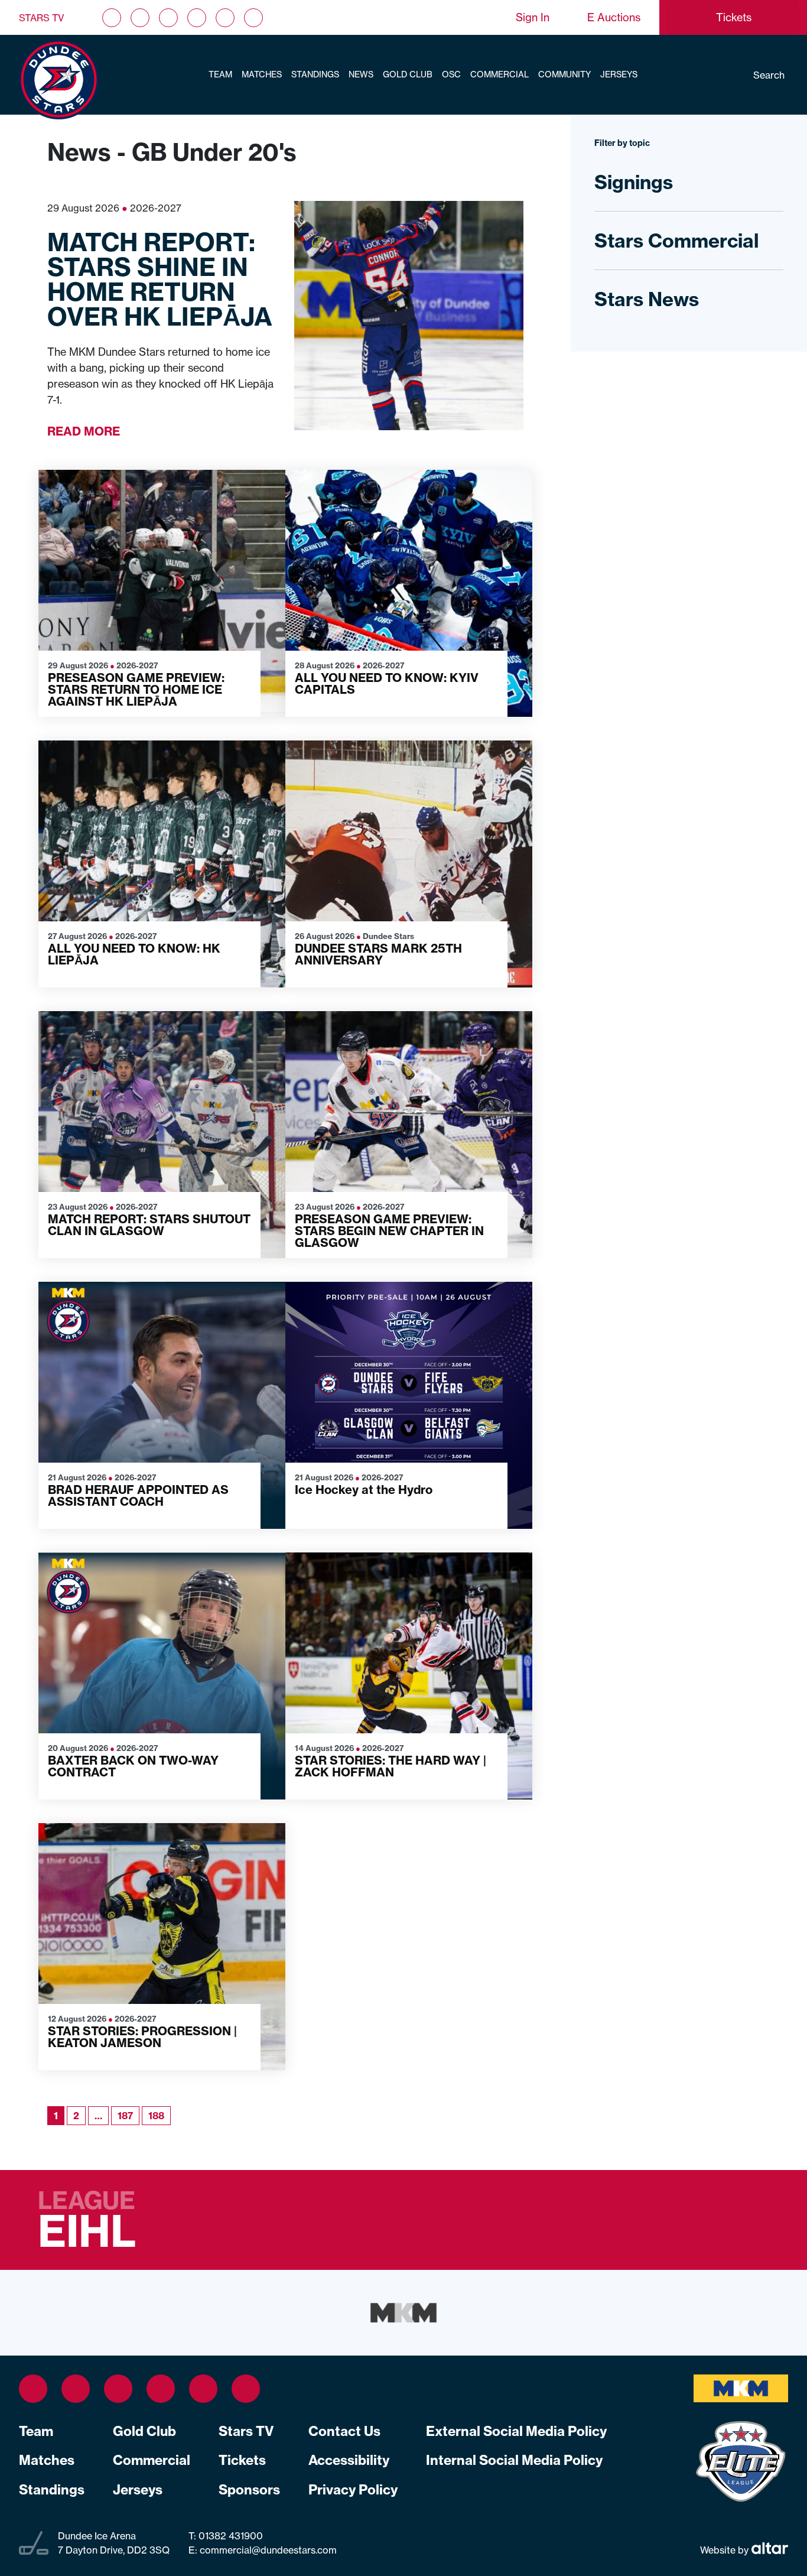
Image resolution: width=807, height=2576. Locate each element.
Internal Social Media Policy (514, 2460)
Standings (315, 74)
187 (125, 2116)
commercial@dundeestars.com (268, 2550)
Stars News (647, 299)
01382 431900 (230, 2536)
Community (564, 74)
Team (220, 74)
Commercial (500, 74)
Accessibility (349, 2460)
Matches (262, 74)
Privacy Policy (353, 2490)
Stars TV (42, 18)
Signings (634, 182)
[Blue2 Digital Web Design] (768, 2549)
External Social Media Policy (516, 2431)
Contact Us (344, 2431)
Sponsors (249, 2490)
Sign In (533, 17)
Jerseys (619, 74)
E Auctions (614, 17)
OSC (451, 74)
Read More (84, 431)
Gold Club (408, 74)
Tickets (242, 2460)
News (361, 74)
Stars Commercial (676, 241)
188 (156, 2116)
